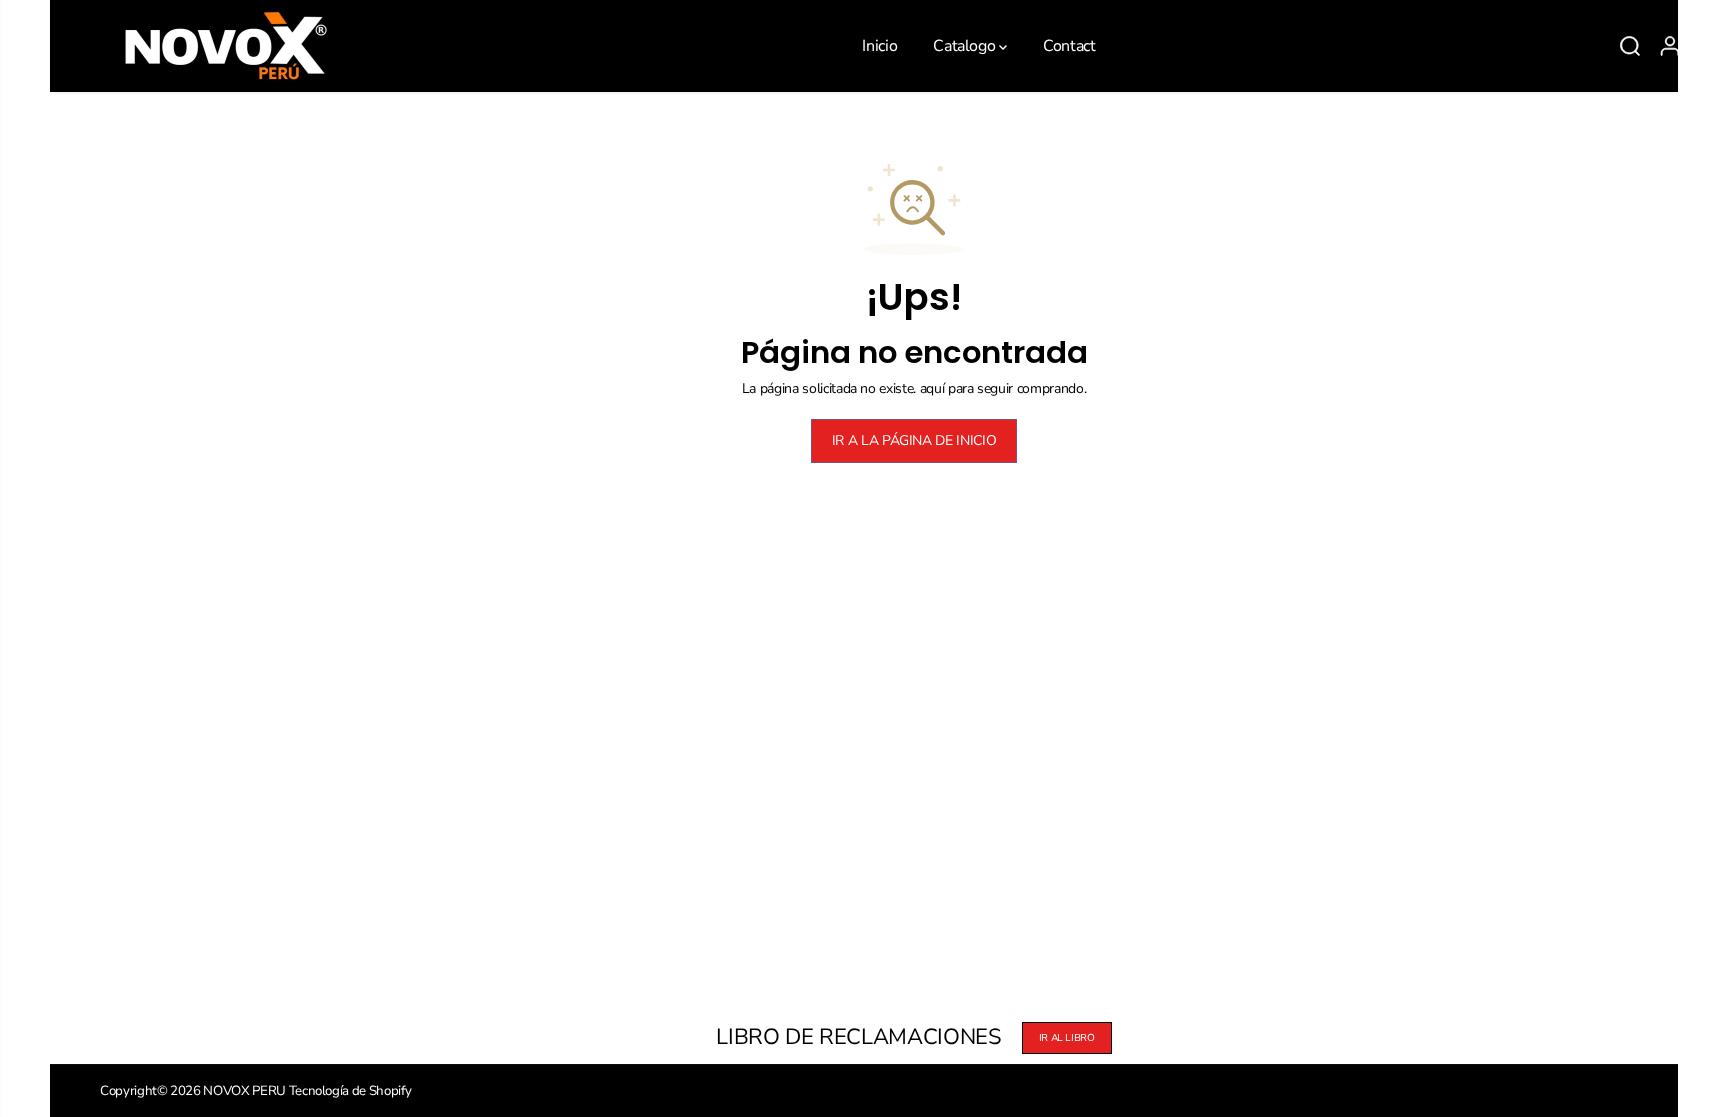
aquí (932, 388)
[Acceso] (1670, 46)
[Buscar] (1630, 46)
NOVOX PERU (244, 1091)
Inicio (879, 46)
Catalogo (966, 46)
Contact (1069, 46)
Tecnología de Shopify (350, 1091)
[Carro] (1710, 46)
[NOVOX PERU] (225, 46)
